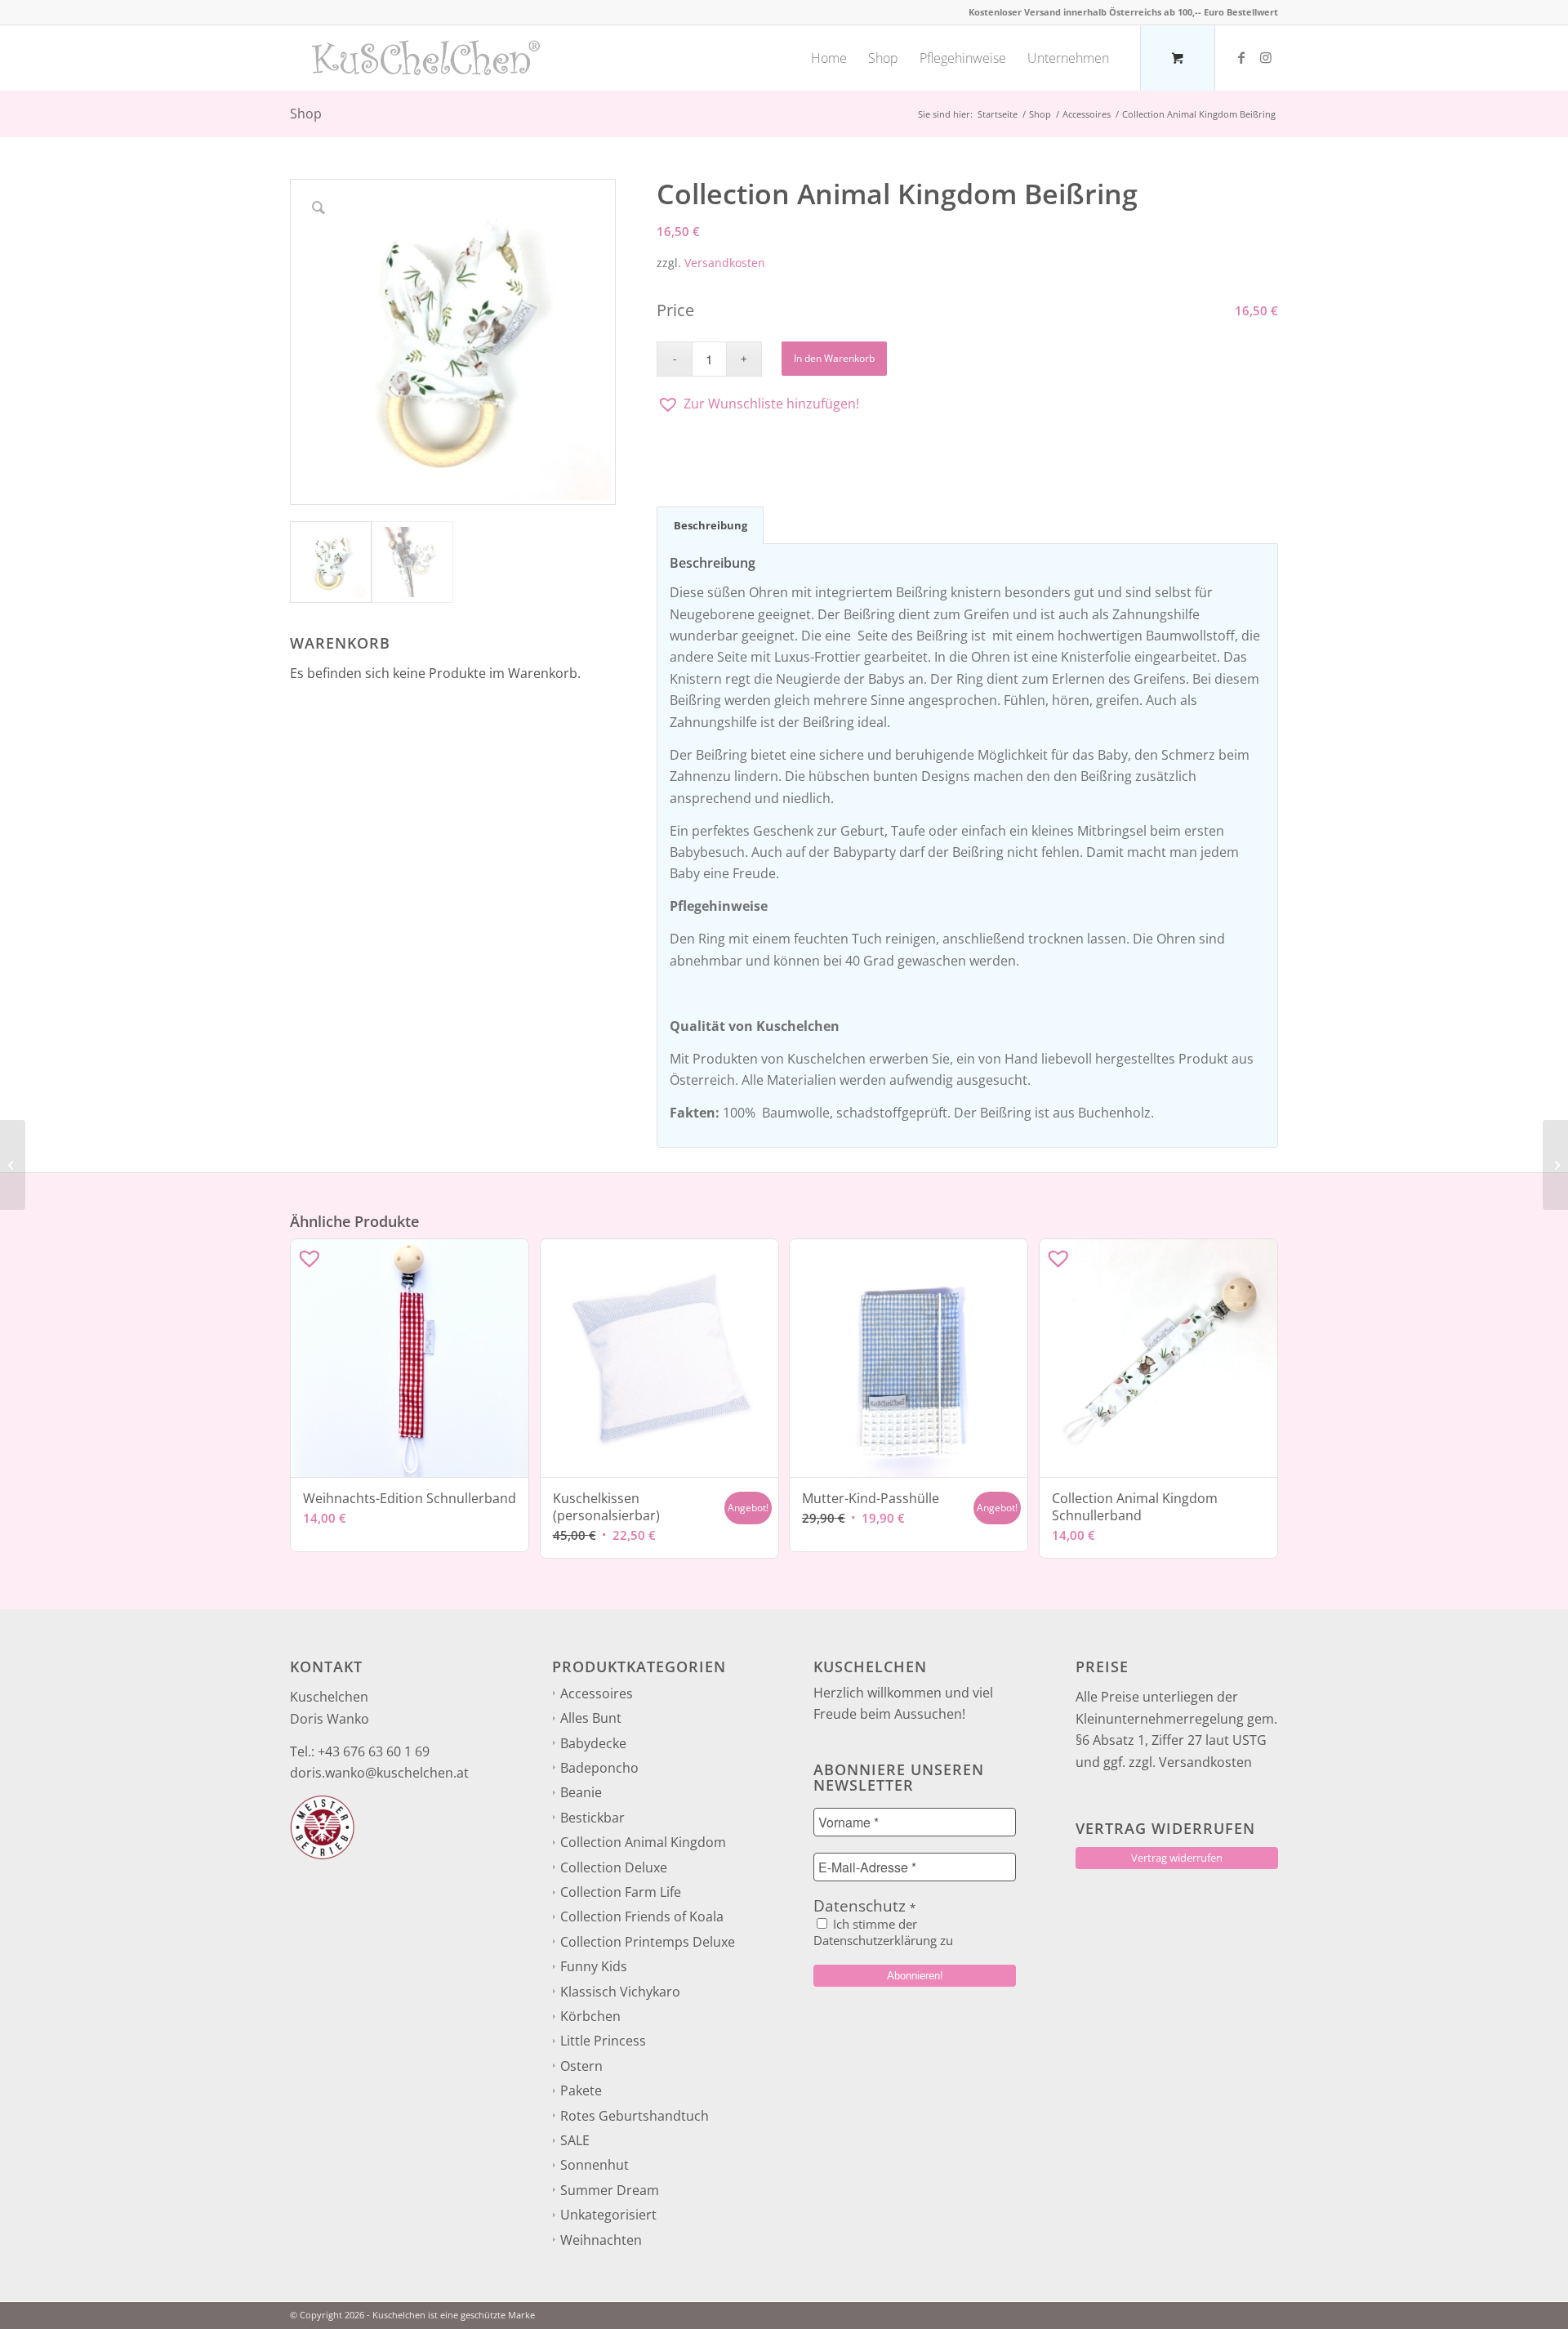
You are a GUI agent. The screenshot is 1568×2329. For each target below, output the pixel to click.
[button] (967, 404)
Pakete (581, 2090)
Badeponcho (599, 1768)
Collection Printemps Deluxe (648, 1942)
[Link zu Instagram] (1266, 57)
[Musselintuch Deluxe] (13, 1165)
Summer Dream (610, 2190)
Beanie (581, 1792)
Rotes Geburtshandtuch (635, 2116)
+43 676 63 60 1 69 (374, 1751)
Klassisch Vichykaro (620, 1992)
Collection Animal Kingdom (643, 1842)
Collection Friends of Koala (642, 1916)
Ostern (581, 2066)
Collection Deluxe (614, 1867)
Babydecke (593, 1743)
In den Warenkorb (834, 358)
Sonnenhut (595, 2165)
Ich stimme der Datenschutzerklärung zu (883, 1932)
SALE (575, 2140)
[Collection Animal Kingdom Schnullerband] (1555, 1165)
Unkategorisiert (608, 2215)
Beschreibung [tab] (710, 525)
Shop (306, 114)
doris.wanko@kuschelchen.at (379, 1773)
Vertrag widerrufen (1177, 1858)
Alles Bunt (591, 1718)
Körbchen (590, 2016)
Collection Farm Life (621, 1892)
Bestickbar (592, 1818)
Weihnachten (601, 2240)
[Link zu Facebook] (1241, 57)
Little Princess (603, 2041)
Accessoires (597, 1693)
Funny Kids (594, 1966)
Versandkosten (725, 263)
